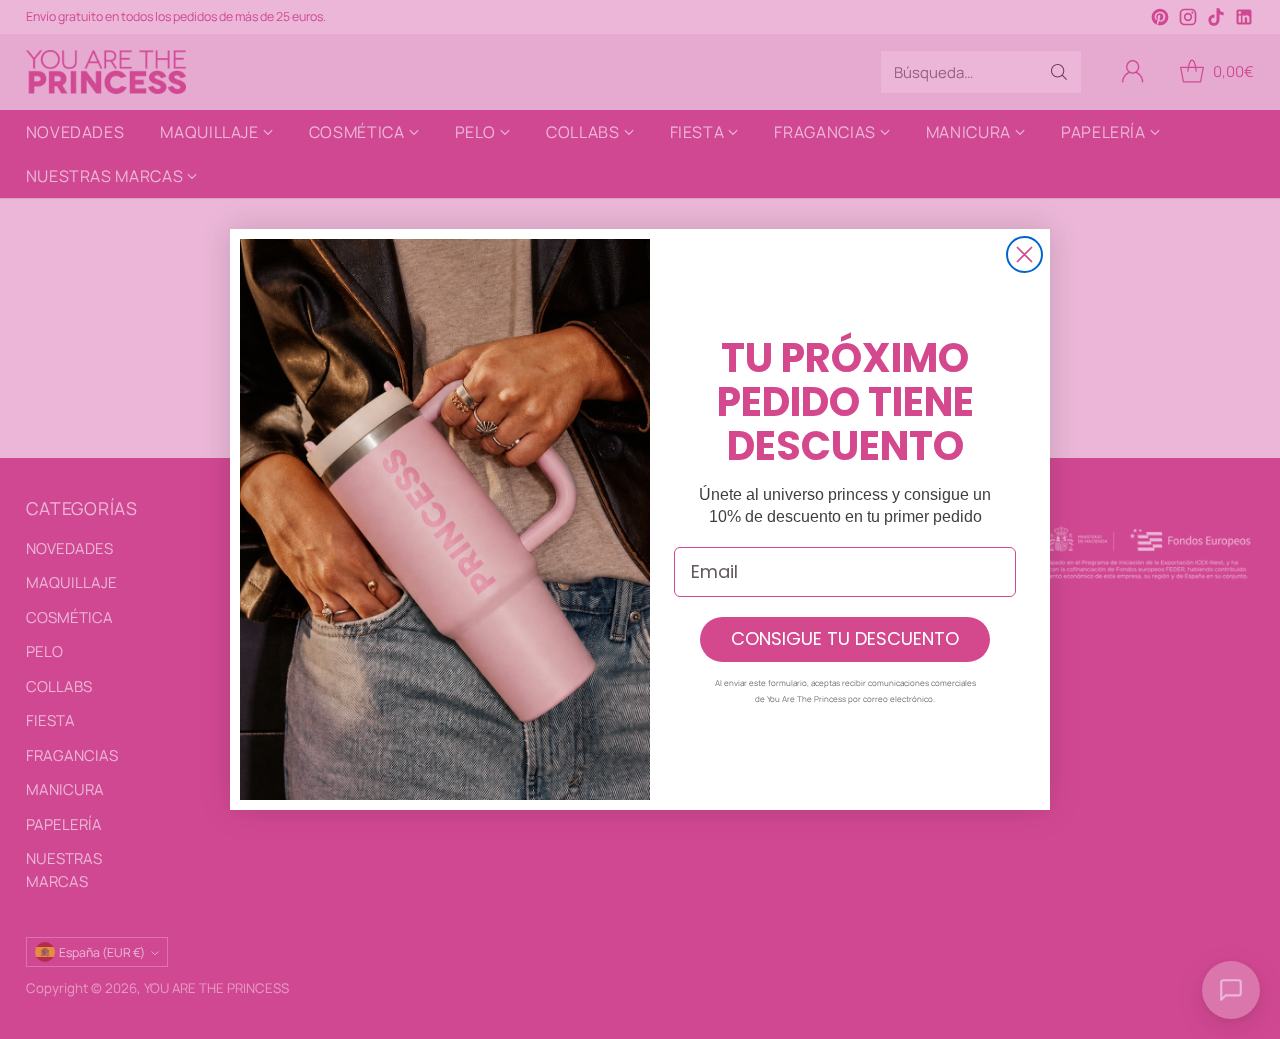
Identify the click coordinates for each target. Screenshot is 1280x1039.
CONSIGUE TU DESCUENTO (845, 638)
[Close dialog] (1024, 254)
